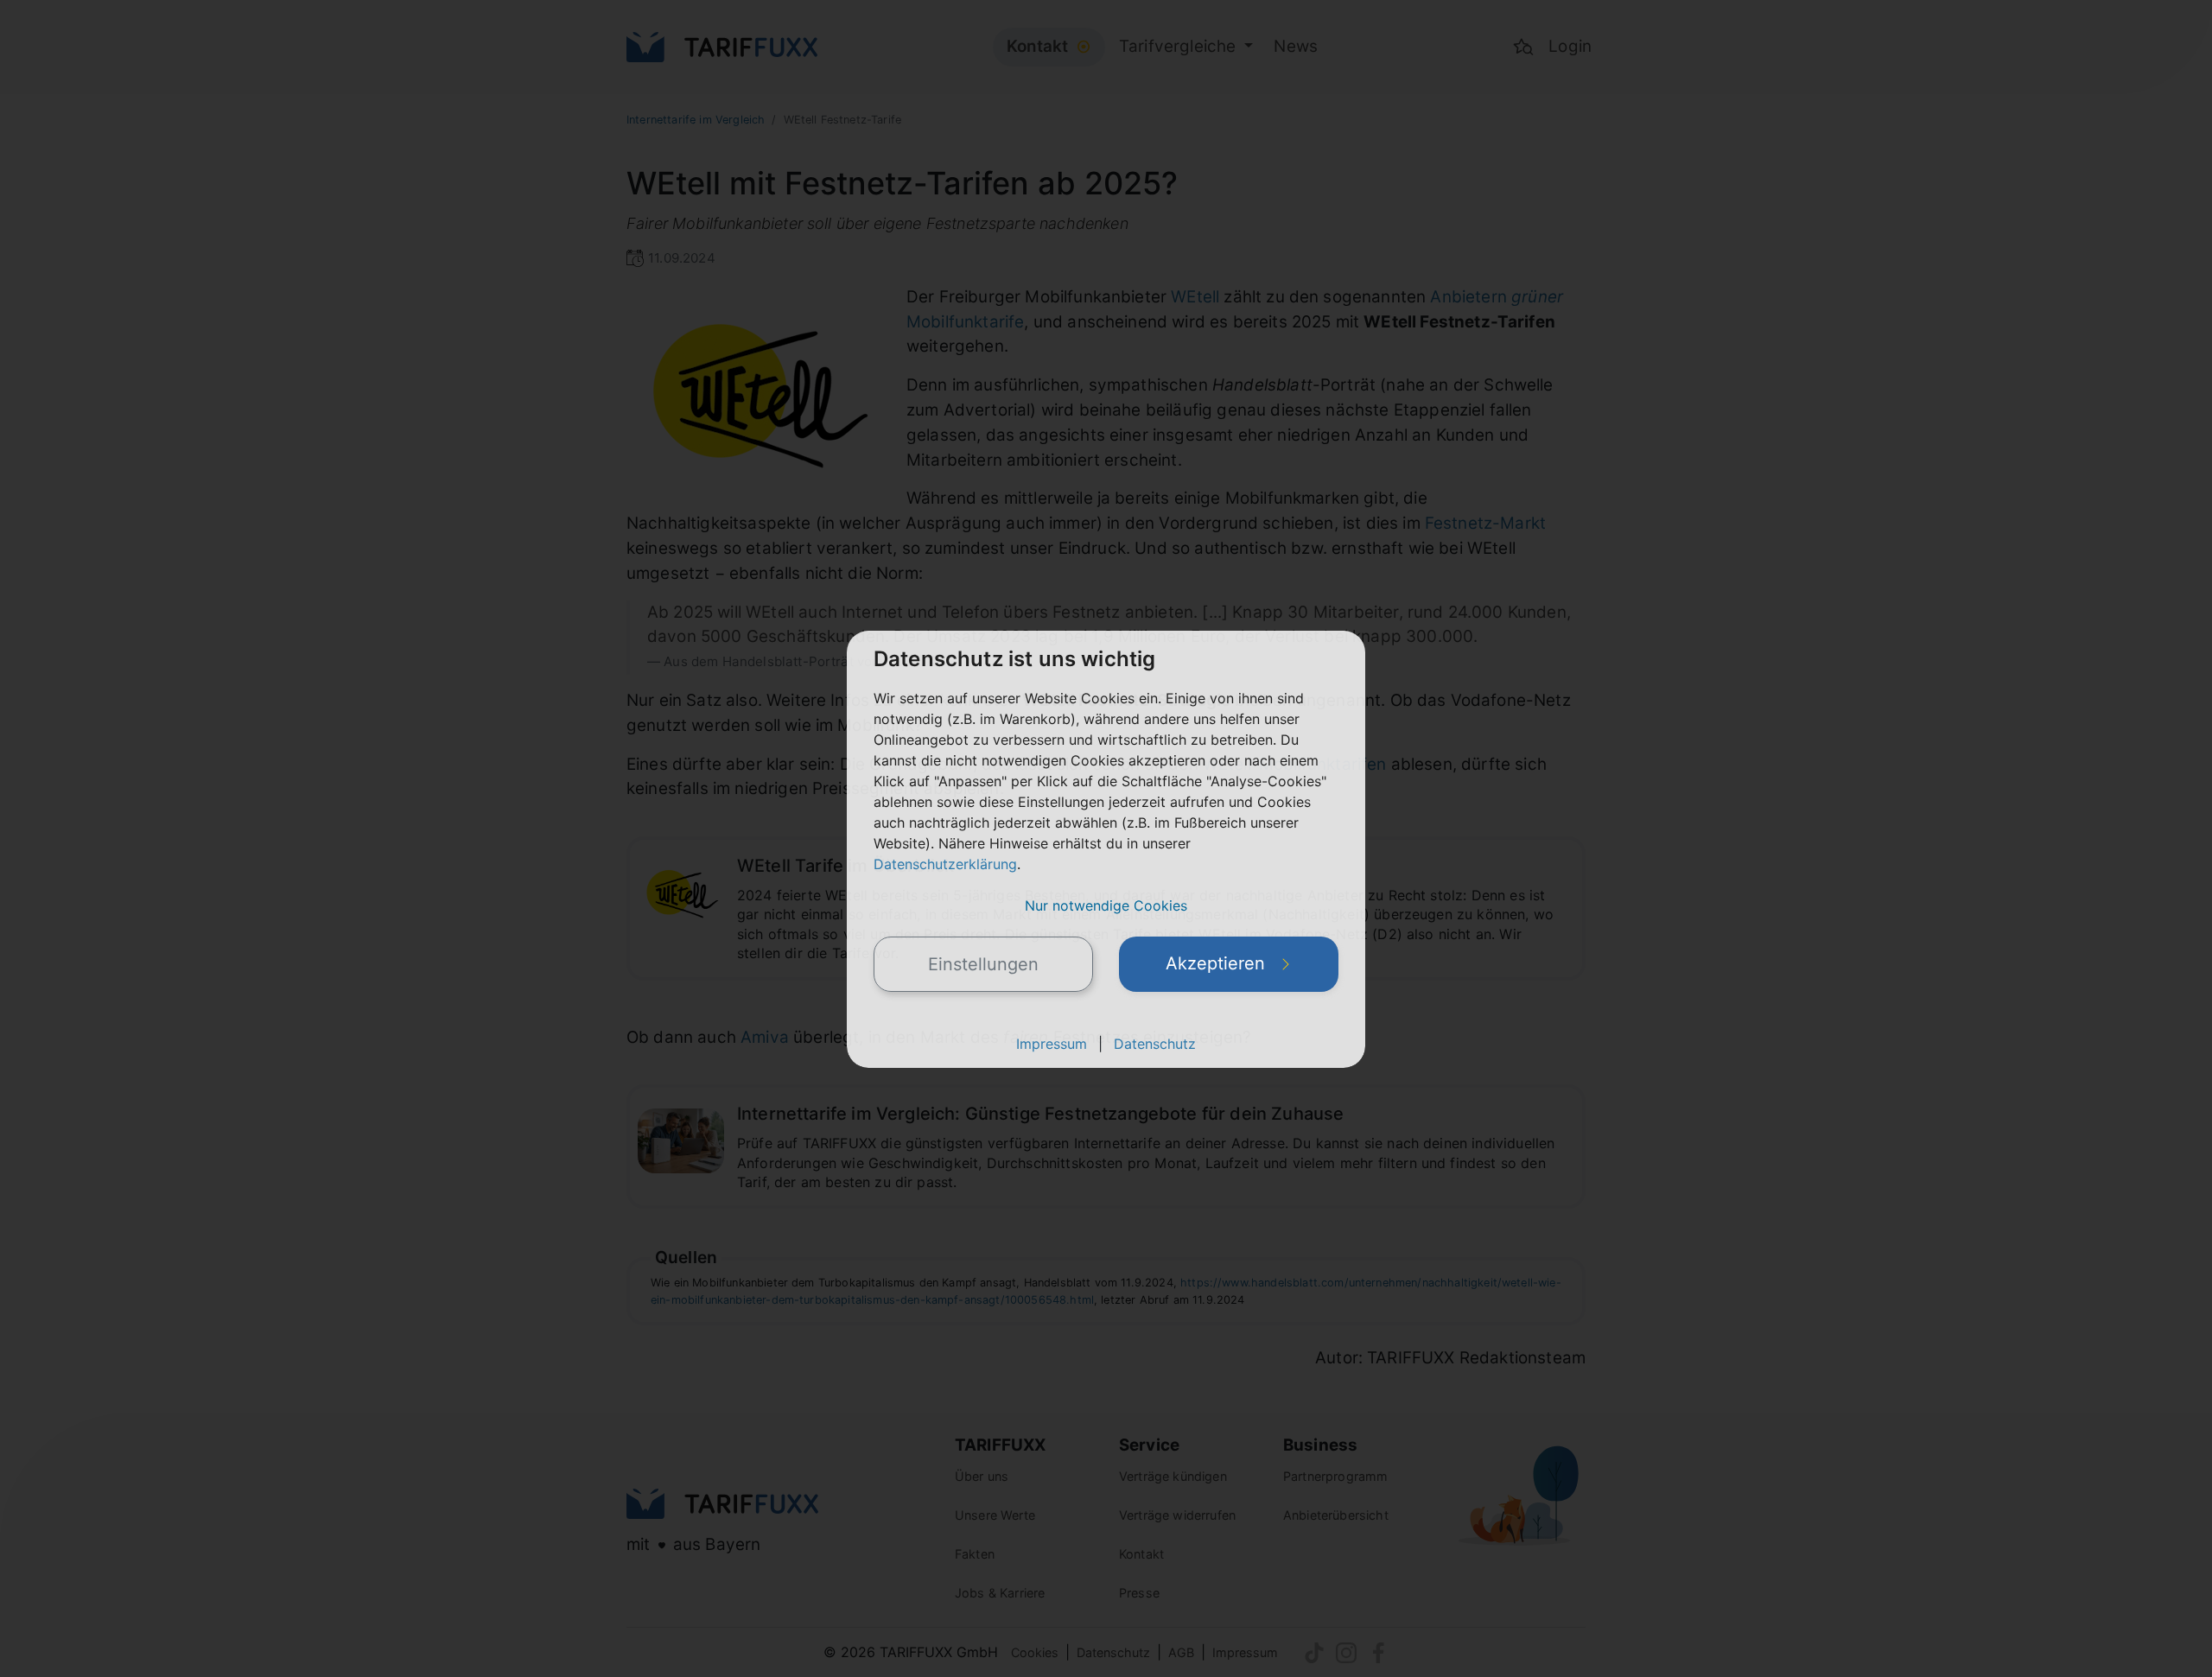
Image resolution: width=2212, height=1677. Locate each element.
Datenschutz (1155, 1044)
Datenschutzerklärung (945, 864)
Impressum (1052, 1044)
